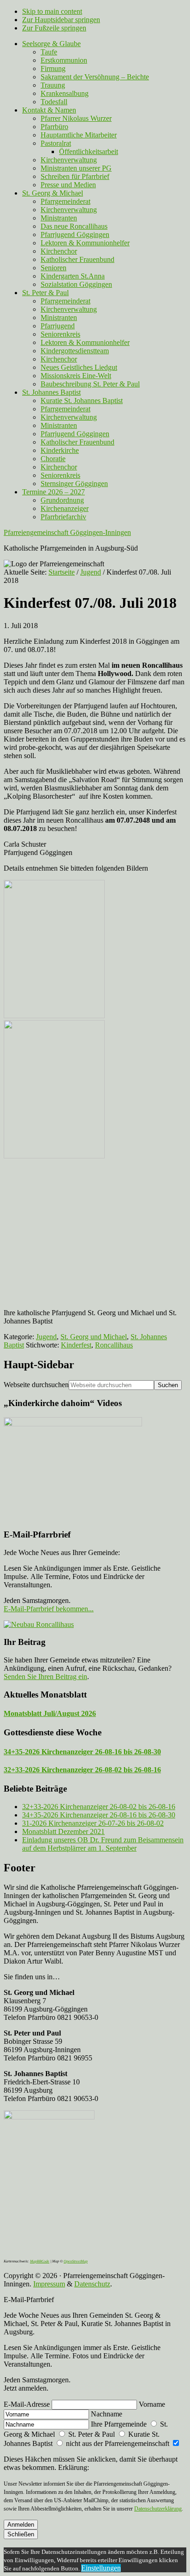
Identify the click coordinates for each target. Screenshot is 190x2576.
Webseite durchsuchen (36, 1385)
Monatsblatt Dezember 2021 (63, 1831)
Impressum (49, 2284)
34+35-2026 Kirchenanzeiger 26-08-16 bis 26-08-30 (82, 1752)
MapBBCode (40, 2261)
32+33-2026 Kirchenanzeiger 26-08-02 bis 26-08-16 (82, 1770)
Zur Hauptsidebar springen (61, 20)
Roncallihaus (114, 1345)
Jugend (46, 1337)
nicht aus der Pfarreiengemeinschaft (118, 2443)
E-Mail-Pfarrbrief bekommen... (49, 1609)
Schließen (21, 2534)
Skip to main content (52, 11)
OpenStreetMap (76, 2261)
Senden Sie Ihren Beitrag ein (45, 1677)
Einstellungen (101, 2568)
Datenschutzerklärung (158, 2509)
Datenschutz (92, 2284)
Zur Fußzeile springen (54, 28)
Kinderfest (76, 1345)
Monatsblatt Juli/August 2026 (50, 1713)
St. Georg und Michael (94, 1337)
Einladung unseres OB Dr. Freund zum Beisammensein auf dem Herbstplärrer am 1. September (103, 1844)
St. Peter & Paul (92, 2434)
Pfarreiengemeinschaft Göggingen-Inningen (67, 532)
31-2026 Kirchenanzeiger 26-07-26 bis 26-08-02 (93, 1823)
